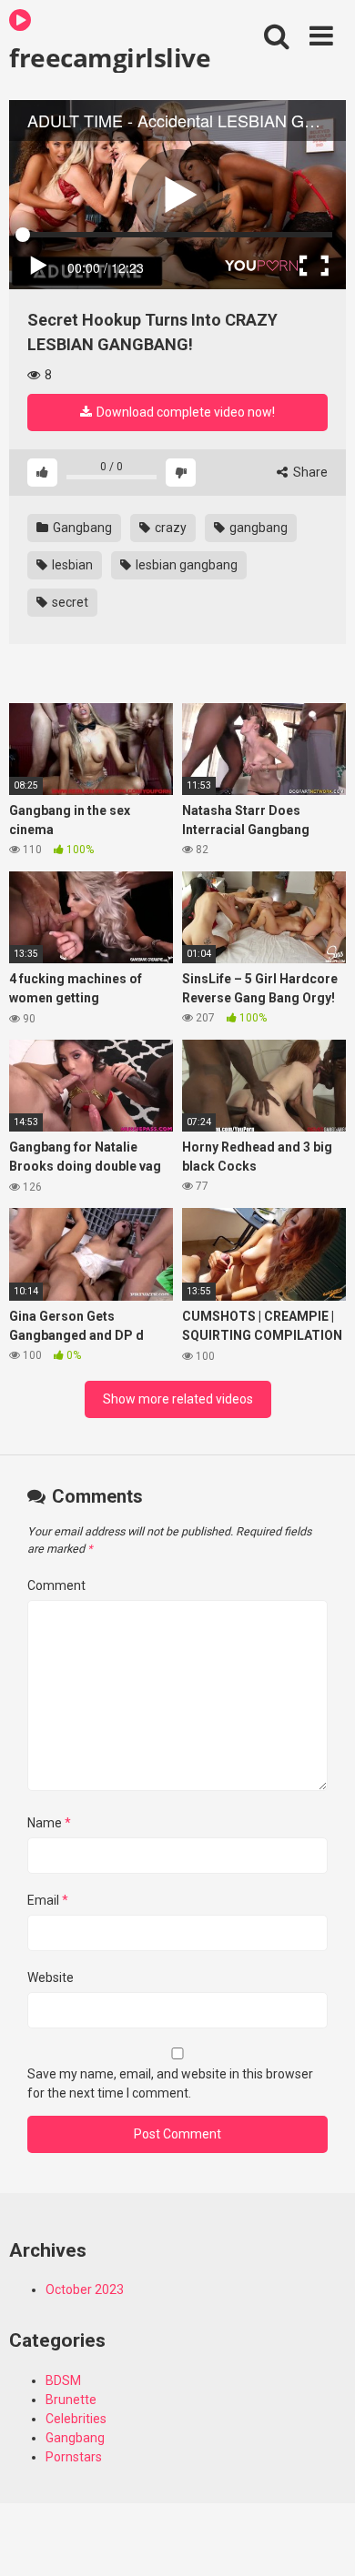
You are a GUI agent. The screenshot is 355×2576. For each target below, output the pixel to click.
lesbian (71, 565)
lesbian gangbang (185, 565)
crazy (169, 528)
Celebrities (76, 2419)
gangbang (257, 528)
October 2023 (85, 2289)
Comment (56, 1585)
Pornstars (74, 2457)
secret (69, 602)
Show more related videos (178, 1399)
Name (49, 1823)
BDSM (63, 2380)
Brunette (71, 2400)
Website (51, 1977)
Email (48, 1900)
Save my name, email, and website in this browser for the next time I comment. (170, 2083)
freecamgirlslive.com (110, 56)
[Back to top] (321, 2539)
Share (309, 472)
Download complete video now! (184, 412)
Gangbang (81, 528)
